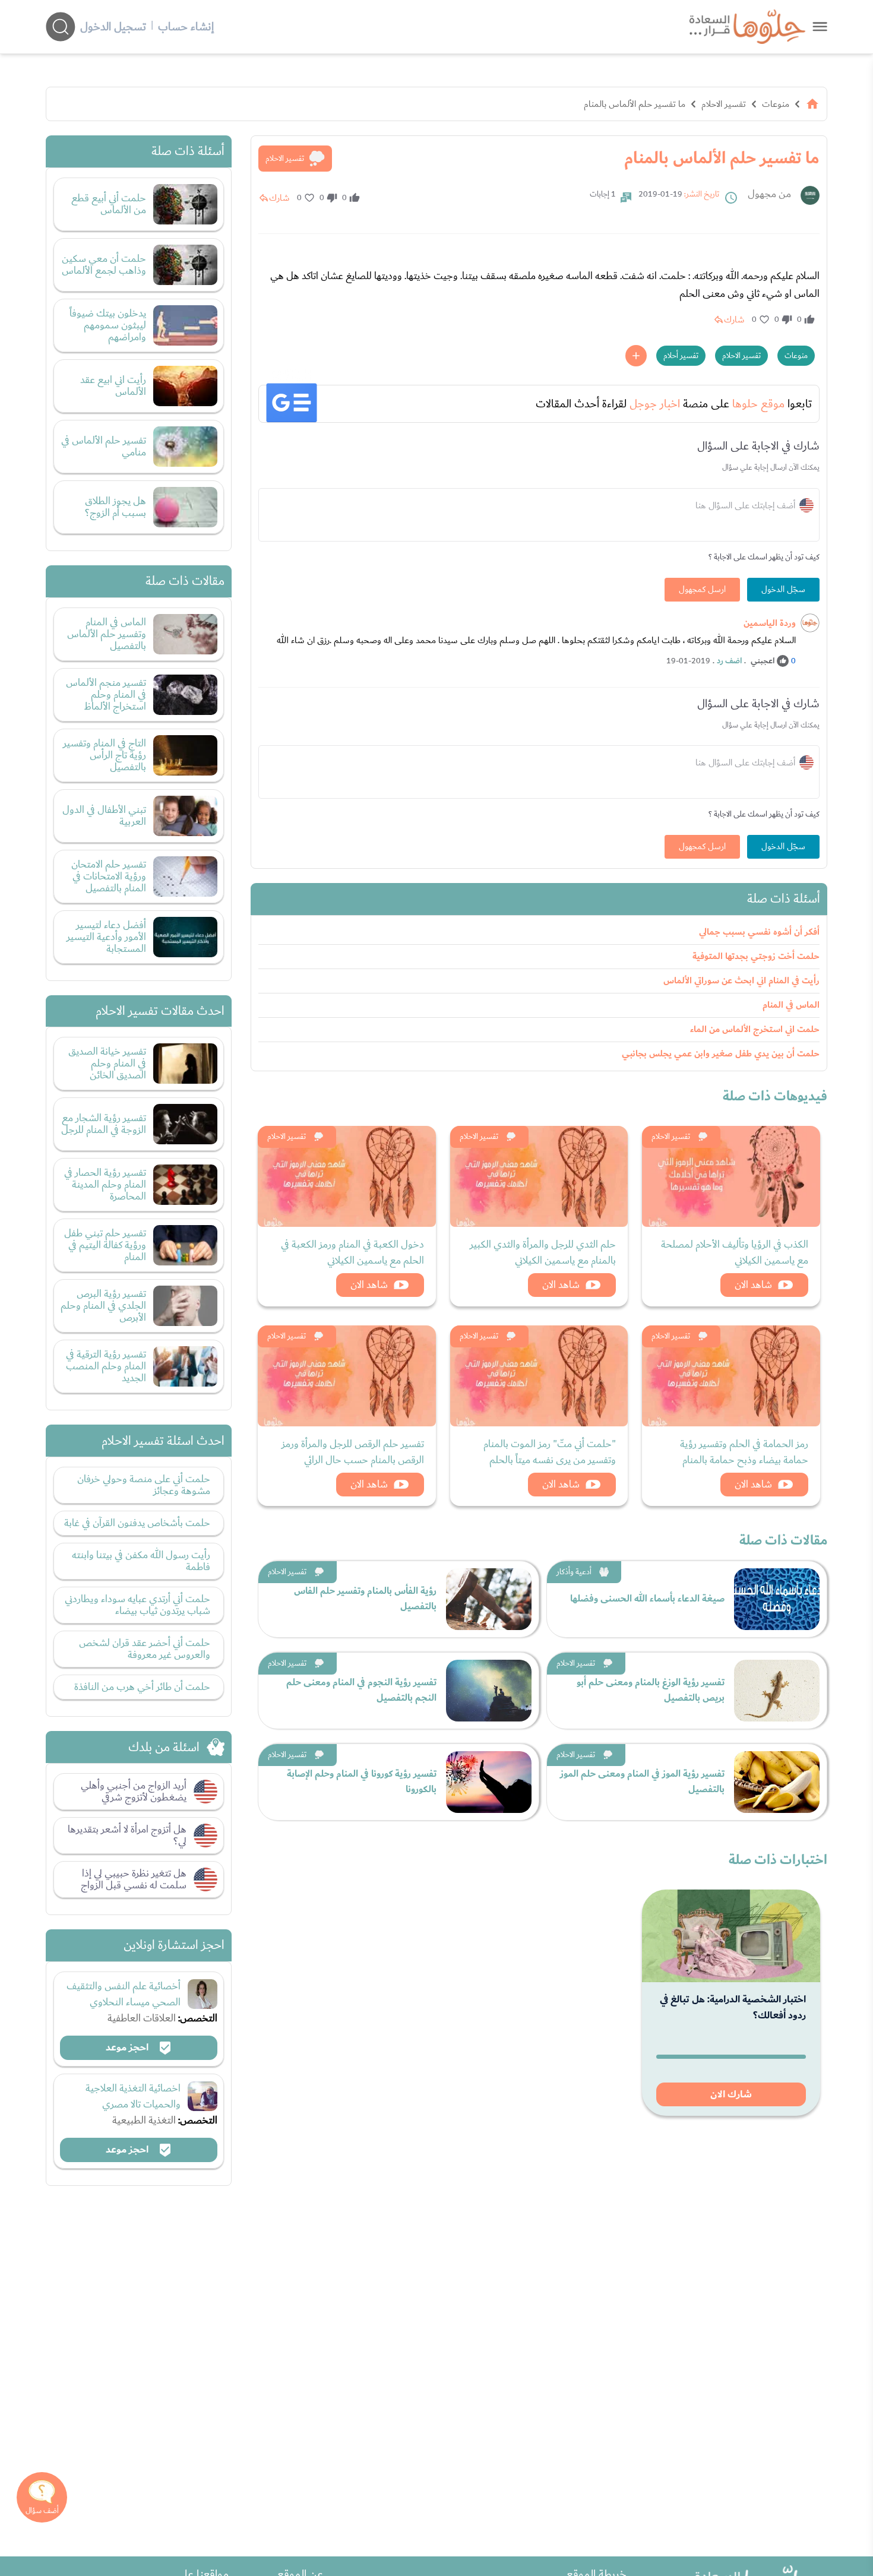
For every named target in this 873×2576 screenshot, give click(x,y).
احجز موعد (128, 2047)
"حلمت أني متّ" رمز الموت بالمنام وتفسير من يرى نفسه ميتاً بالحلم (550, 1452)
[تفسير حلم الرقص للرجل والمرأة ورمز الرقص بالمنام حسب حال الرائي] (347, 1376)
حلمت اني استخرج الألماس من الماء (755, 1029)
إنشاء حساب (186, 27)
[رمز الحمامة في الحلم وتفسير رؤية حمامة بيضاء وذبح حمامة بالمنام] (731, 1376)
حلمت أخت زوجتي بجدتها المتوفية (756, 956)
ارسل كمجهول (702, 590)
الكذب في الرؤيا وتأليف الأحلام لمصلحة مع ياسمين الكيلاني (735, 1252)
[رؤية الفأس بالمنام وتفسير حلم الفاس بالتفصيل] (489, 1599)
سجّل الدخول (783, 590)
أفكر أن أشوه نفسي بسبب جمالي (759, 932)
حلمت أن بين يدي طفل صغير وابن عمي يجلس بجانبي (721, 1054)
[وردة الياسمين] (810, 623)
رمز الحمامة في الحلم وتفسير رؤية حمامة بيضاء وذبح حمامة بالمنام (744, 1452)
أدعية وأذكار (574, 1572)
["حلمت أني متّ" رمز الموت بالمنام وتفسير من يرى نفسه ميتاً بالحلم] (539, 1376)
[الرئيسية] (812, 104)
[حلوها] (820, 26)
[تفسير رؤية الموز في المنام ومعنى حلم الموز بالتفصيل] (777, 1782)
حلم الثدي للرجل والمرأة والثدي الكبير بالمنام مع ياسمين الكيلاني (543, 1252)
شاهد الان (753, 1285)
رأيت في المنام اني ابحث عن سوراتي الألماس (741, 981)
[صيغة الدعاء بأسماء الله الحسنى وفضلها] (777, 1599)
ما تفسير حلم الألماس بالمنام (635, 104)
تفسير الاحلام (724, 104)
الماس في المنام (791, 1005)
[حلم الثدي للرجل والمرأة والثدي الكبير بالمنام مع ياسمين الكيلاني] (539, 1176)
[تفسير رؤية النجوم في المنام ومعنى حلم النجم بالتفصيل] (489, 1691)
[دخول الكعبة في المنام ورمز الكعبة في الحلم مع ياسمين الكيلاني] (347, 1176)
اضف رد (729, 661)
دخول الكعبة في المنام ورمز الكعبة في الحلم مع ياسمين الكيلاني (352, 1252)
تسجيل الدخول (113, 27)
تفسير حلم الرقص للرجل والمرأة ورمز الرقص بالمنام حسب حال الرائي (353, 1452)
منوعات (776, 104)
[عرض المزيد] (636, 356)
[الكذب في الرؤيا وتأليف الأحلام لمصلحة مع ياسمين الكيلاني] (731, 1176)
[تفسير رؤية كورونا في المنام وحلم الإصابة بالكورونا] (489, 1782)
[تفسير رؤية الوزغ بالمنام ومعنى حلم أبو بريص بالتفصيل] (777, 1691)
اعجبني (763, 661)
